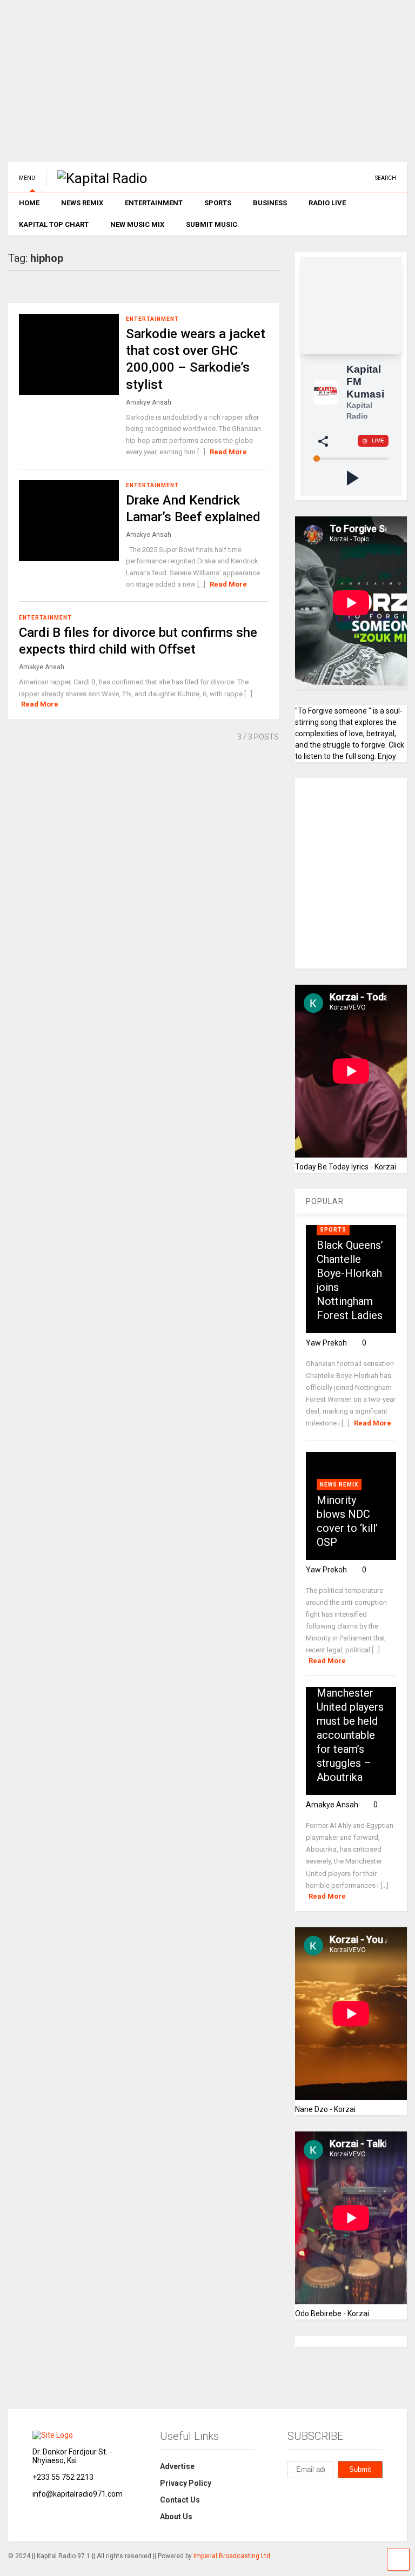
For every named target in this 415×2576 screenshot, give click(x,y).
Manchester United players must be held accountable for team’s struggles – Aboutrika (350, 1735)
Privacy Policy (186, 2483)
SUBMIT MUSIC (212, 224)
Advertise (177, 2466)
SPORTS (218, 203)
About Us (176, 2517)
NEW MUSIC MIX (137, 224)
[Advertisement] (207, 86)
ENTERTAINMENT (154, 203)
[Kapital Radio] (97, 178)
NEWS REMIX (82, 203)
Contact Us (180, 2500)
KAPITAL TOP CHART (54, 224)
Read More (228, 452)
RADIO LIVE (327, 203)
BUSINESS (270, 203)
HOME (29, 203)
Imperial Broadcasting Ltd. (233, 2556)
